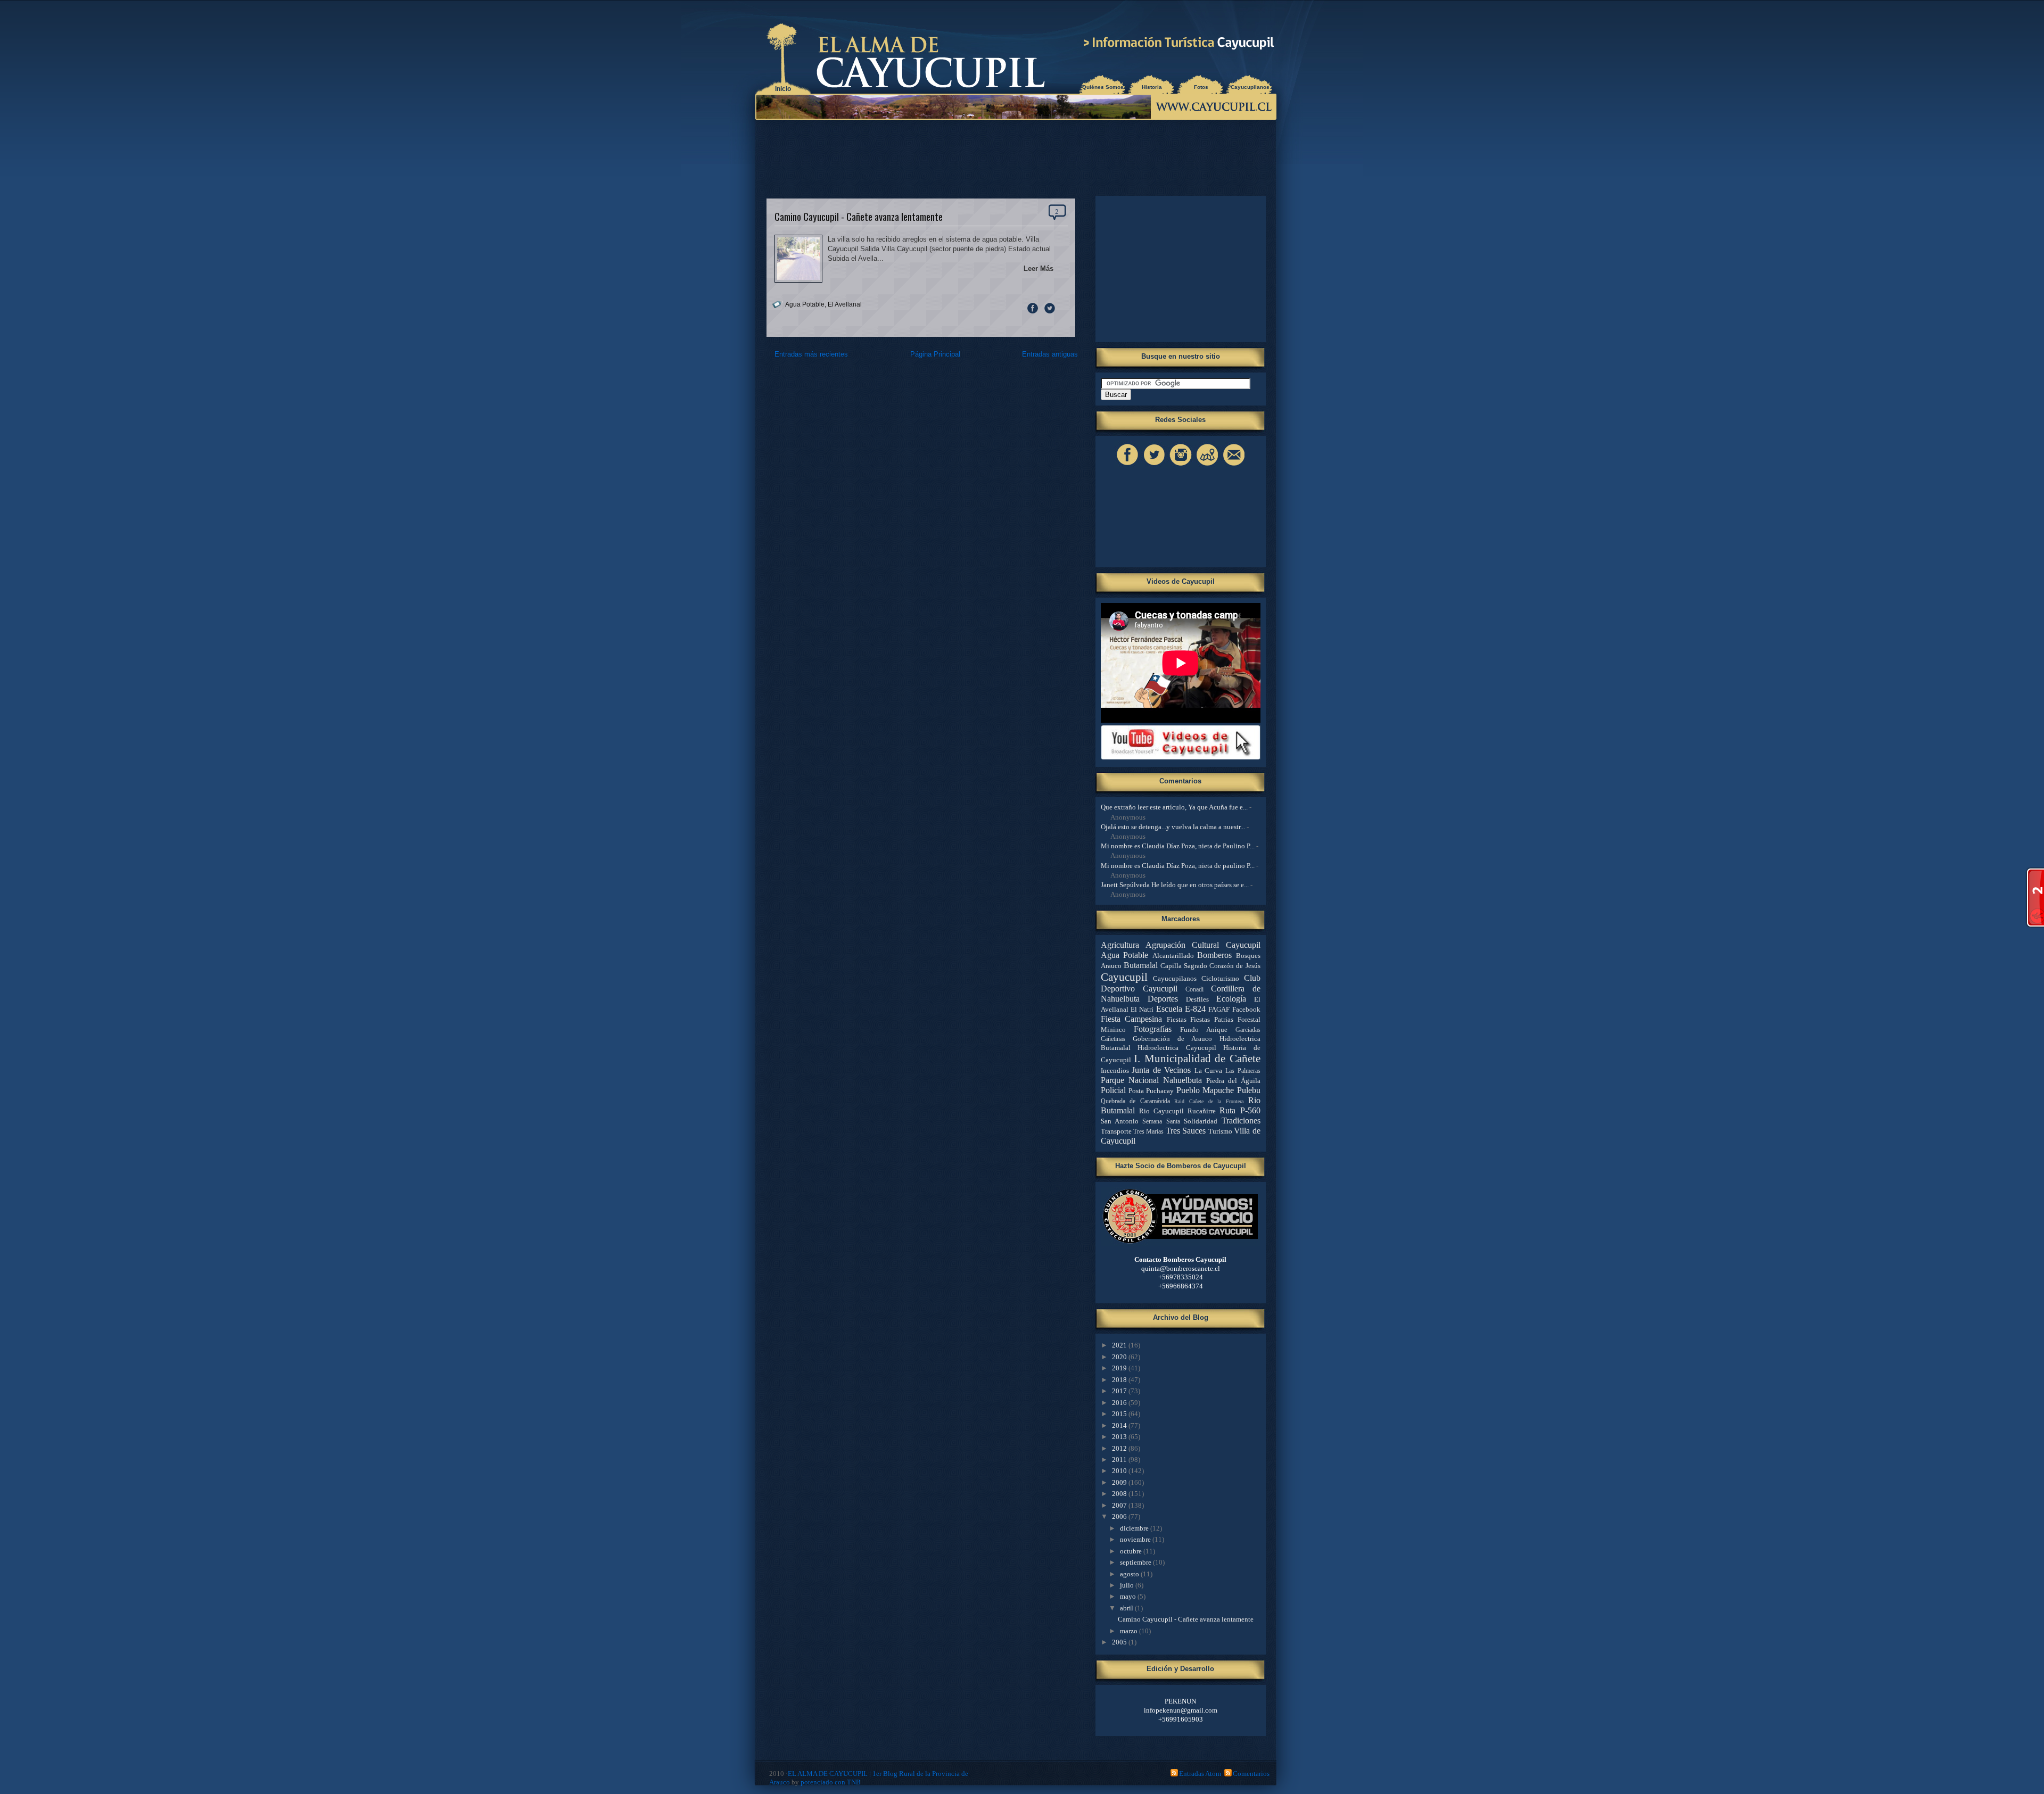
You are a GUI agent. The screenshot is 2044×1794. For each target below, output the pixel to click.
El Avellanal (845, 304)
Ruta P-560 (1240, 1110)
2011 (1120, 1460)
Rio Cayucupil (1161, 1111)
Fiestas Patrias (1212, 1019)
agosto (1130, 1574)
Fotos (1201, 87)
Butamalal (1141, 965)
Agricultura (1120, 945)
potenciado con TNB (831, 1782)
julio (1128, 1585)
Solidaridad (1201, 1121)
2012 (1120, 1448)
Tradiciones (1241, 1121)
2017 (1120, 1391)
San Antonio (1120, 1121)
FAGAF (1219, 1009)
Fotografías (1153, 1029)
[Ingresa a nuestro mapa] (1207, 465)
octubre (1132, 1551)
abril (1127, 1608)
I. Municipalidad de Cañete (1197, 1058)
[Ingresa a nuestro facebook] (1127, 465)
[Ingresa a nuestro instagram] (1181, 465)
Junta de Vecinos (1161, 1070)
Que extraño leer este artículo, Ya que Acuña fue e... (1174, 807)
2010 (1120, 1471)
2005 (1120, 1642)
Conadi (1194, 990)
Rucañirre (1202, 1111)
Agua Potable (805, 304)
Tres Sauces (1186, 1131)
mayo (1129, 1596)
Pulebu (1249, 1090)
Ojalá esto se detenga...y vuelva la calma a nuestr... (1173, 827)
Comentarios (1251, 1774)
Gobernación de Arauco (1172, 1039)
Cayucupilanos (1250, 87)
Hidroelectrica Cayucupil (1177, 1048)
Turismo (1220, 1131)
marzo (1130, 1631)
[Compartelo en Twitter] (1050, 313)
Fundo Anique (1204, 1030)
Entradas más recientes (811, 354)
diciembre (1135, 1528)
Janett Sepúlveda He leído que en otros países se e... (1175, 885)
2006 (1120, 1516)
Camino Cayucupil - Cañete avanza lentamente (859, 216)
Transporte (1116, 1131)
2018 (1120, 1380)
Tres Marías (1148, 1132)
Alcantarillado (1173, 956)
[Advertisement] (1018, 154)
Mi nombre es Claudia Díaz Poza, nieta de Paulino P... (1178, 846)
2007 (1120, 1505)
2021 (1120, 1345)
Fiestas (1177, 1019)
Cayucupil (1124, 977)
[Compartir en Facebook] (1033, 313)
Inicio (783, 89)
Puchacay (1160, 1091)
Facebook (1246, 1009)
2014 (1120, 1425)
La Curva (1209, 1070)
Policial (1113, 1090)
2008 (1120, 1494)
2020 (1120, 1357)
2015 (1120, 1414)
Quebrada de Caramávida (1135, 1101)
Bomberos (1214, 955)
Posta (1136, 1091)
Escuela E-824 (1181, 1009)
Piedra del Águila (1233, 1081)
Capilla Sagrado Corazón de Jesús (1210, 966)
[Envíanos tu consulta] (1234, 465)
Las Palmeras (1243, 1071)
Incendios (1115, 1070)
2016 (1120, 1403)
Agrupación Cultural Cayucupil (1203, 945)
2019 (1120, 1368)
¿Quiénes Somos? (1103, 87)
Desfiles (1197, 999)
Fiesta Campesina (1132, 1019)
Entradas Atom (1200, 1774)
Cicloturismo (1220, 978)
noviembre (1136, 1539)
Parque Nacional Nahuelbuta (1151, 1080)
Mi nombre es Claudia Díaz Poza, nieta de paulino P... (1178, 866)
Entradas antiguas (1050, 354)
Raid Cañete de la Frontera (1209, 1101)
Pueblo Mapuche (1205, 1090)
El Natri (1142, 1009)
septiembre (1136, 1562)
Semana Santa (1161, 1122)
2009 (1120, 1482)
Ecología (1231, 999)
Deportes (1163, 999)
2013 (1120, 1437)
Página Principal (935, 354)
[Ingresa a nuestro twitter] (1154, 465)
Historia (1152, 87)
